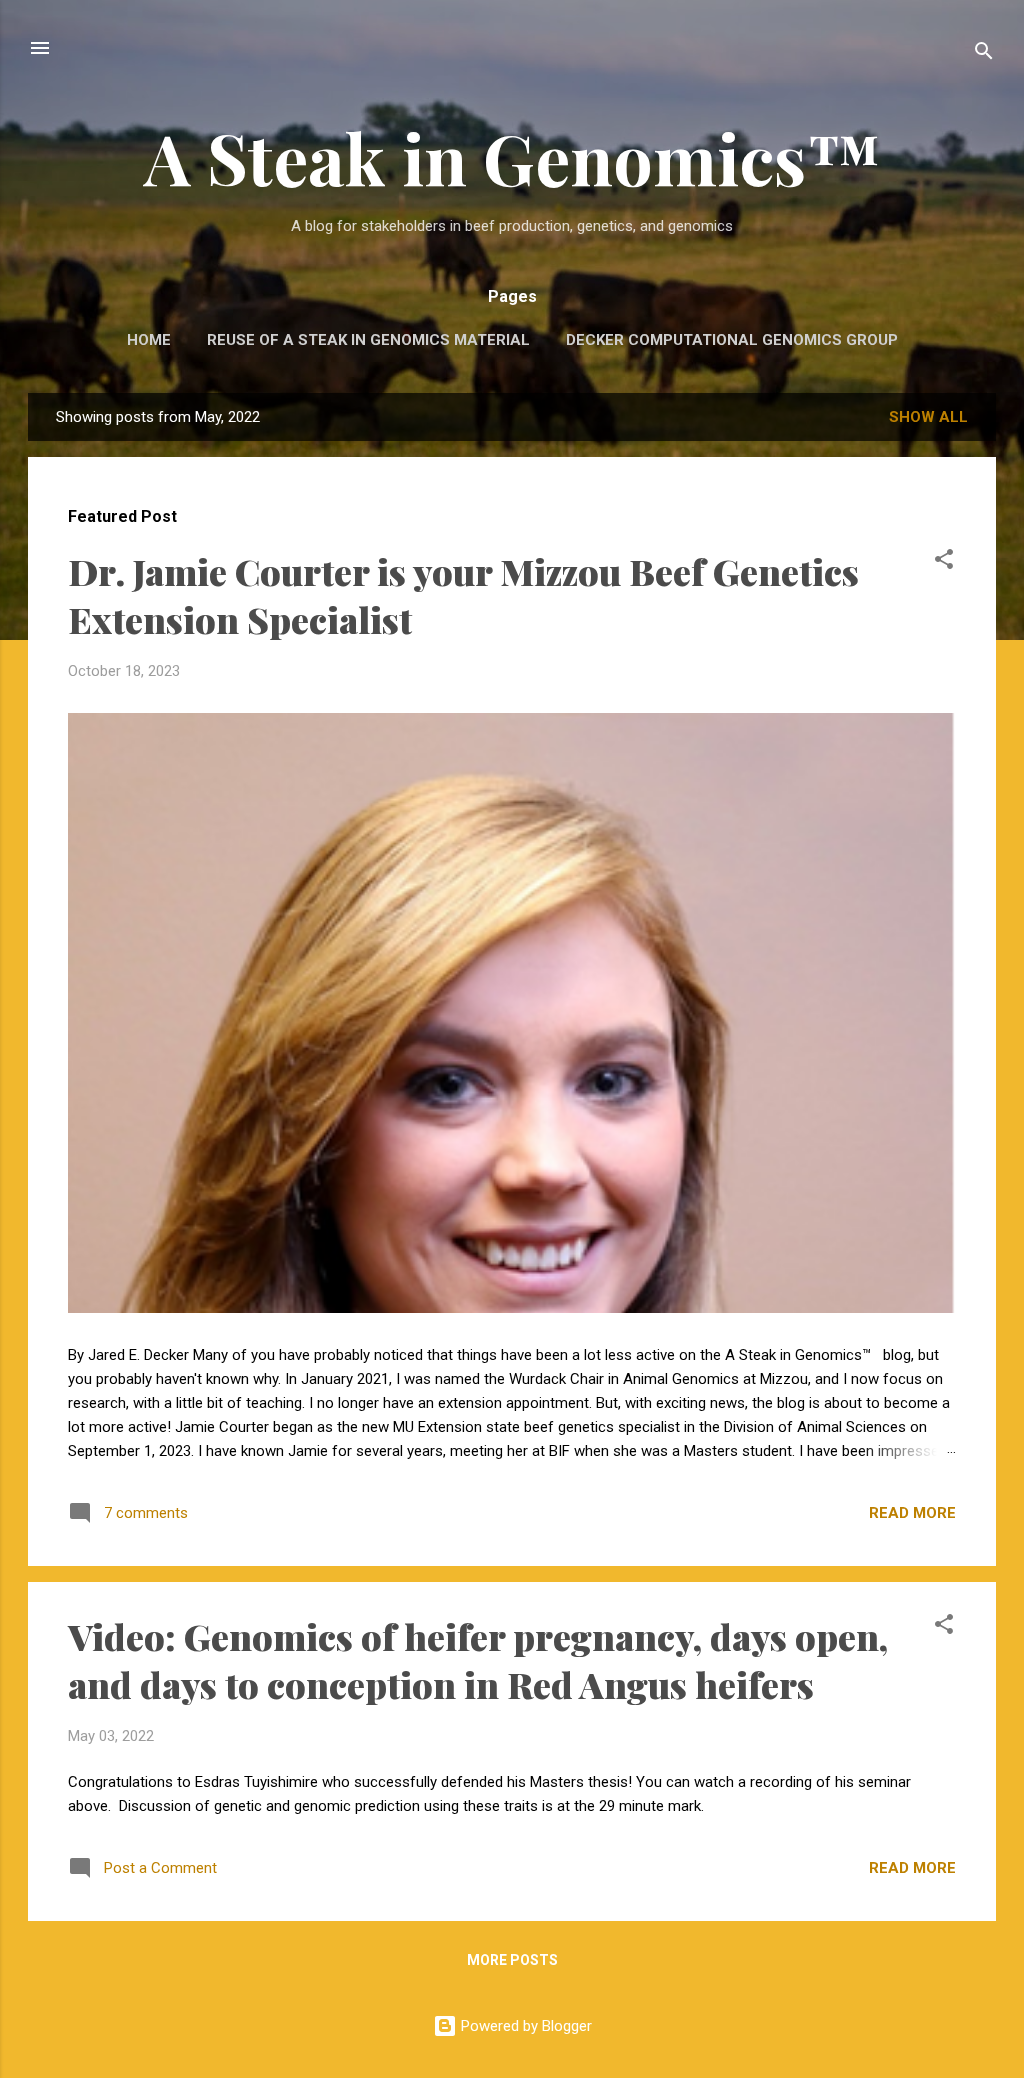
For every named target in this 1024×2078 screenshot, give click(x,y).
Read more (912, 1513)
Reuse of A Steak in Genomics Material (368, 340)
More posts (512, 1960)
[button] (944, 562)
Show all (928, 417)
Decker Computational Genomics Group (732, 340)
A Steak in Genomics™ (512, 157)
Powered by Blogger (524, 2026)
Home (149, 340)
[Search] (984, 54)
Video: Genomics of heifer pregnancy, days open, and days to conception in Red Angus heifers (478, 1660)
